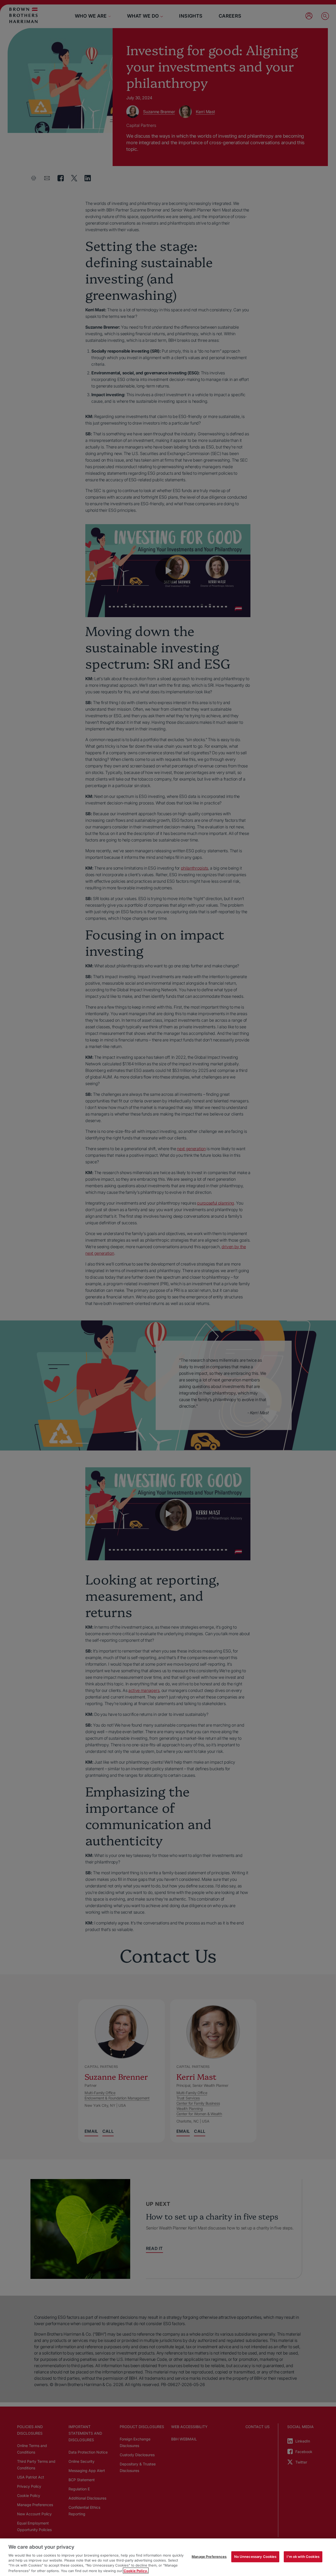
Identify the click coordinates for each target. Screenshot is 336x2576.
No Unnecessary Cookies (255, 2557)
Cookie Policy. (136, 2570)
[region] (168, 2557)
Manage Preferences (209, 2557)
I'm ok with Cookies (303, 2557)
